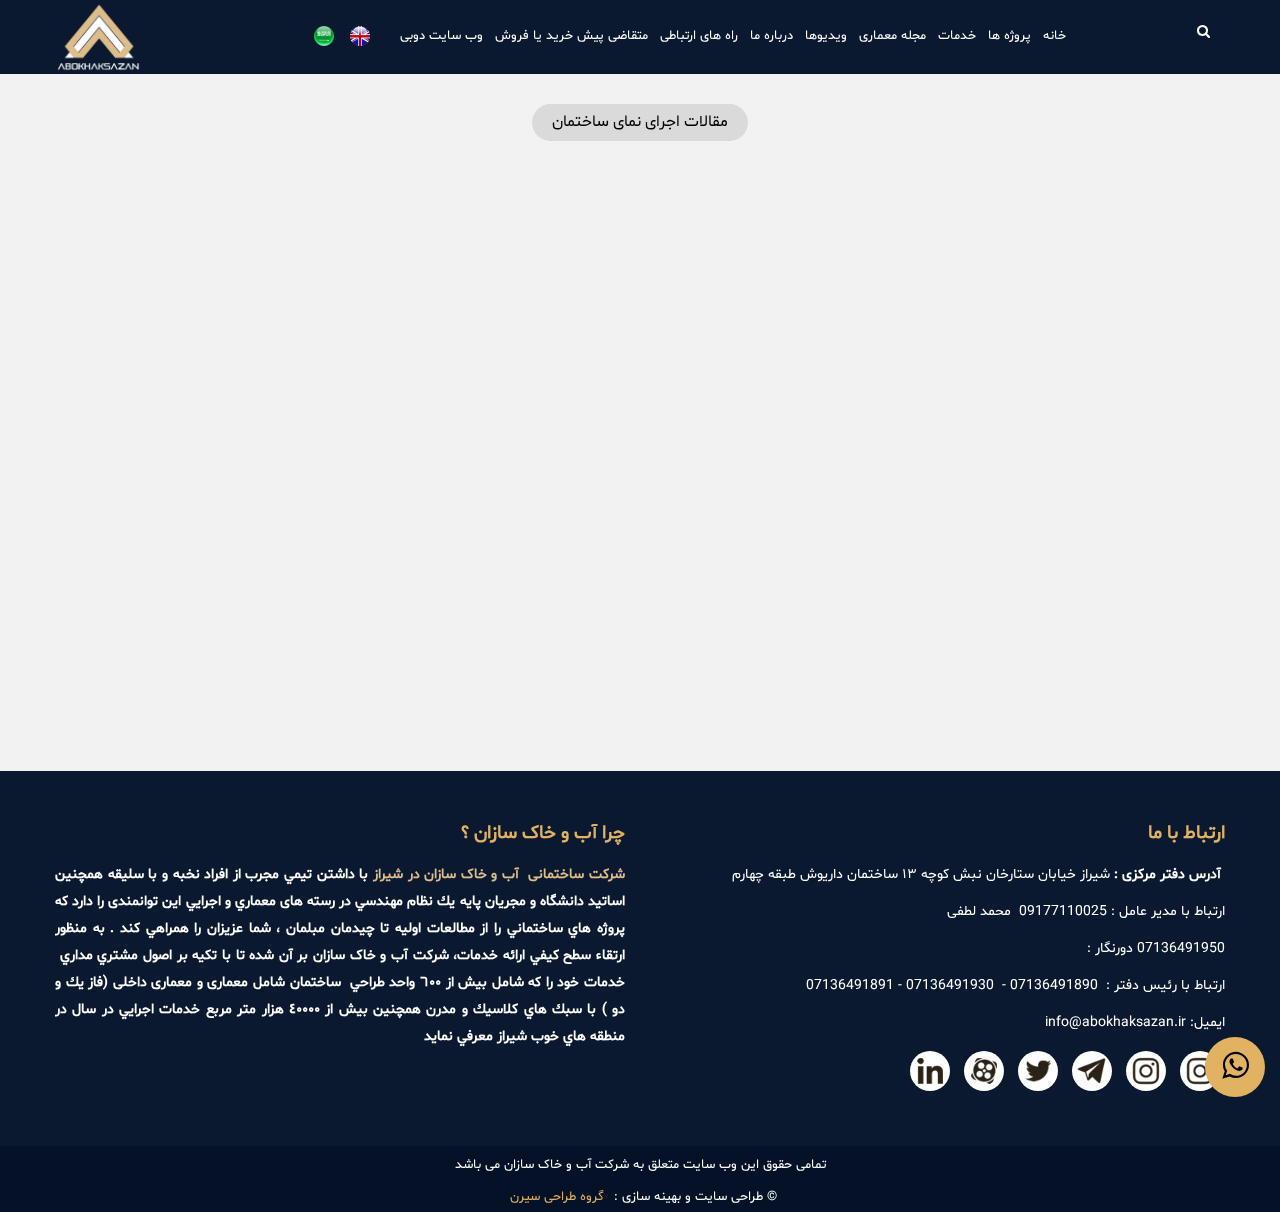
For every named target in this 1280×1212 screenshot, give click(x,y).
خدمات (957, 36)
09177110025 (1063, 911)
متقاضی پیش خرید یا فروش (571, 36)
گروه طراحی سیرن (557, 1197)
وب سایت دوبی (441, 36)
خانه (1054, 36)
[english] (360, 36)
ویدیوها (826, 36)
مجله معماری (892, 36)
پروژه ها (1009, 36)
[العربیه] (324, 36)
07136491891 (850, 985)
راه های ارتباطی (699, 36)
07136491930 (950, 985)
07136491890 (1054, 985)
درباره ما (771, 36)
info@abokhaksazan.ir (1115, 1022)
